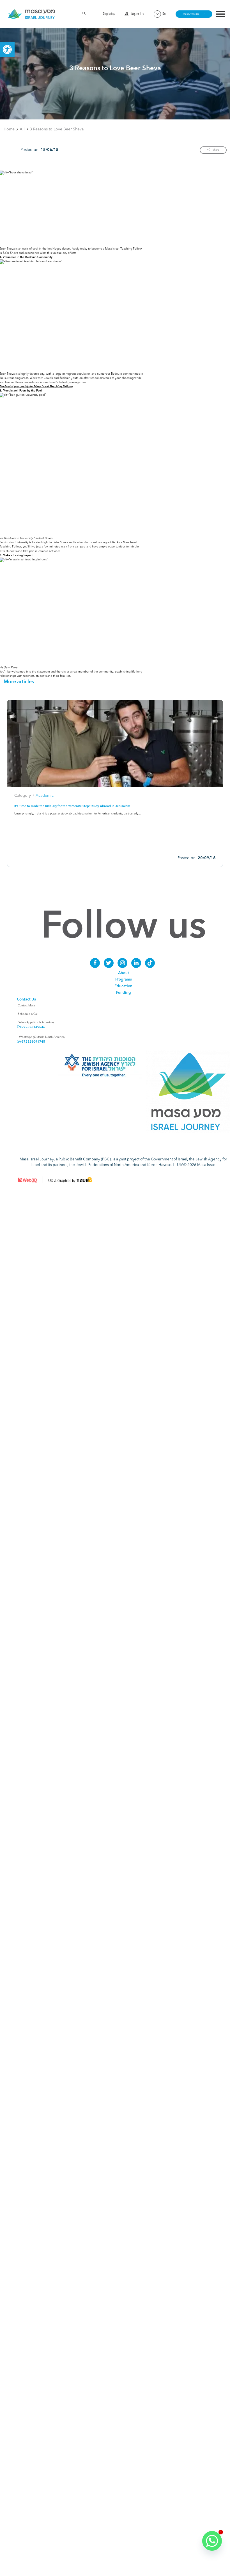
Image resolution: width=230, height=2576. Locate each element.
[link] (7, 49)
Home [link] (9, 129)
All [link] (22, 129)
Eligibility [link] (109, 14)
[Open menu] (220, 15)
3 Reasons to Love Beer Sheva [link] (57, 129)
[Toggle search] (84, 14)
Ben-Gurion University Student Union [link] (28, 538)
